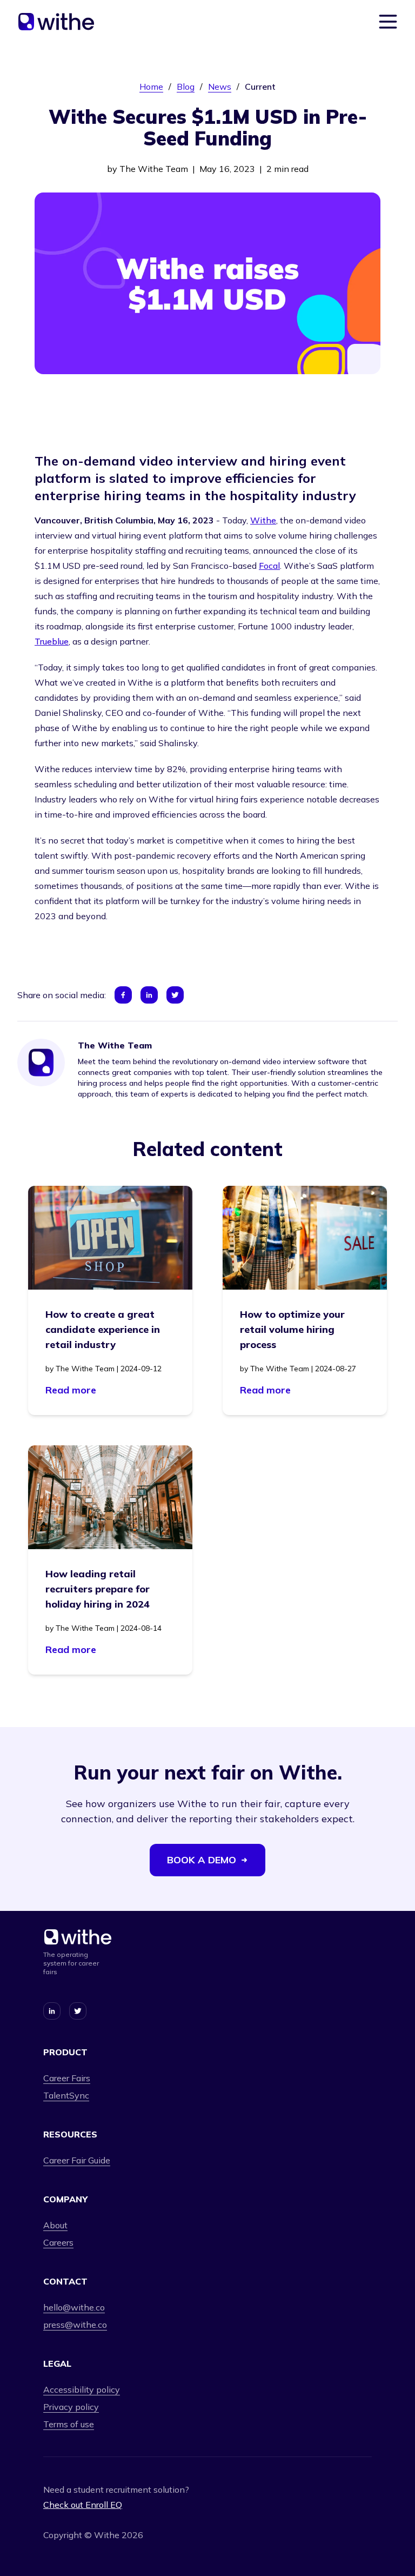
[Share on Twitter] (175, 995)
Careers (58, 2242)
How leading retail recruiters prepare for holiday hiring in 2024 (98, 1589)
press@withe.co (75, 2325)
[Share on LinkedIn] (149, 995)
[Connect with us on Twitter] (78, 2011)
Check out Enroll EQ (83, 2505)
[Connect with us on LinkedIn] (52, 2011)
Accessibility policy (82, 2389)
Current (260, 87)
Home (151, 87)
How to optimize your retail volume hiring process (292, 1329)
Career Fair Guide (77, 2160)
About (55, 2225)
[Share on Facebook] (123, 995)
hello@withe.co (74, 2307)
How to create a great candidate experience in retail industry (103, 1329)
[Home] (56, 22)
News (220, 87)
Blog (186, 87)
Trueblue (52, 641)
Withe (263, 520)
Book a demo (202, 1860)
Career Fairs (67, 2078)
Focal (269, 566)
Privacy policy (71, 2407)
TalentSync (66, 2095)
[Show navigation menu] (388, 22)
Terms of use (69, 2424)
